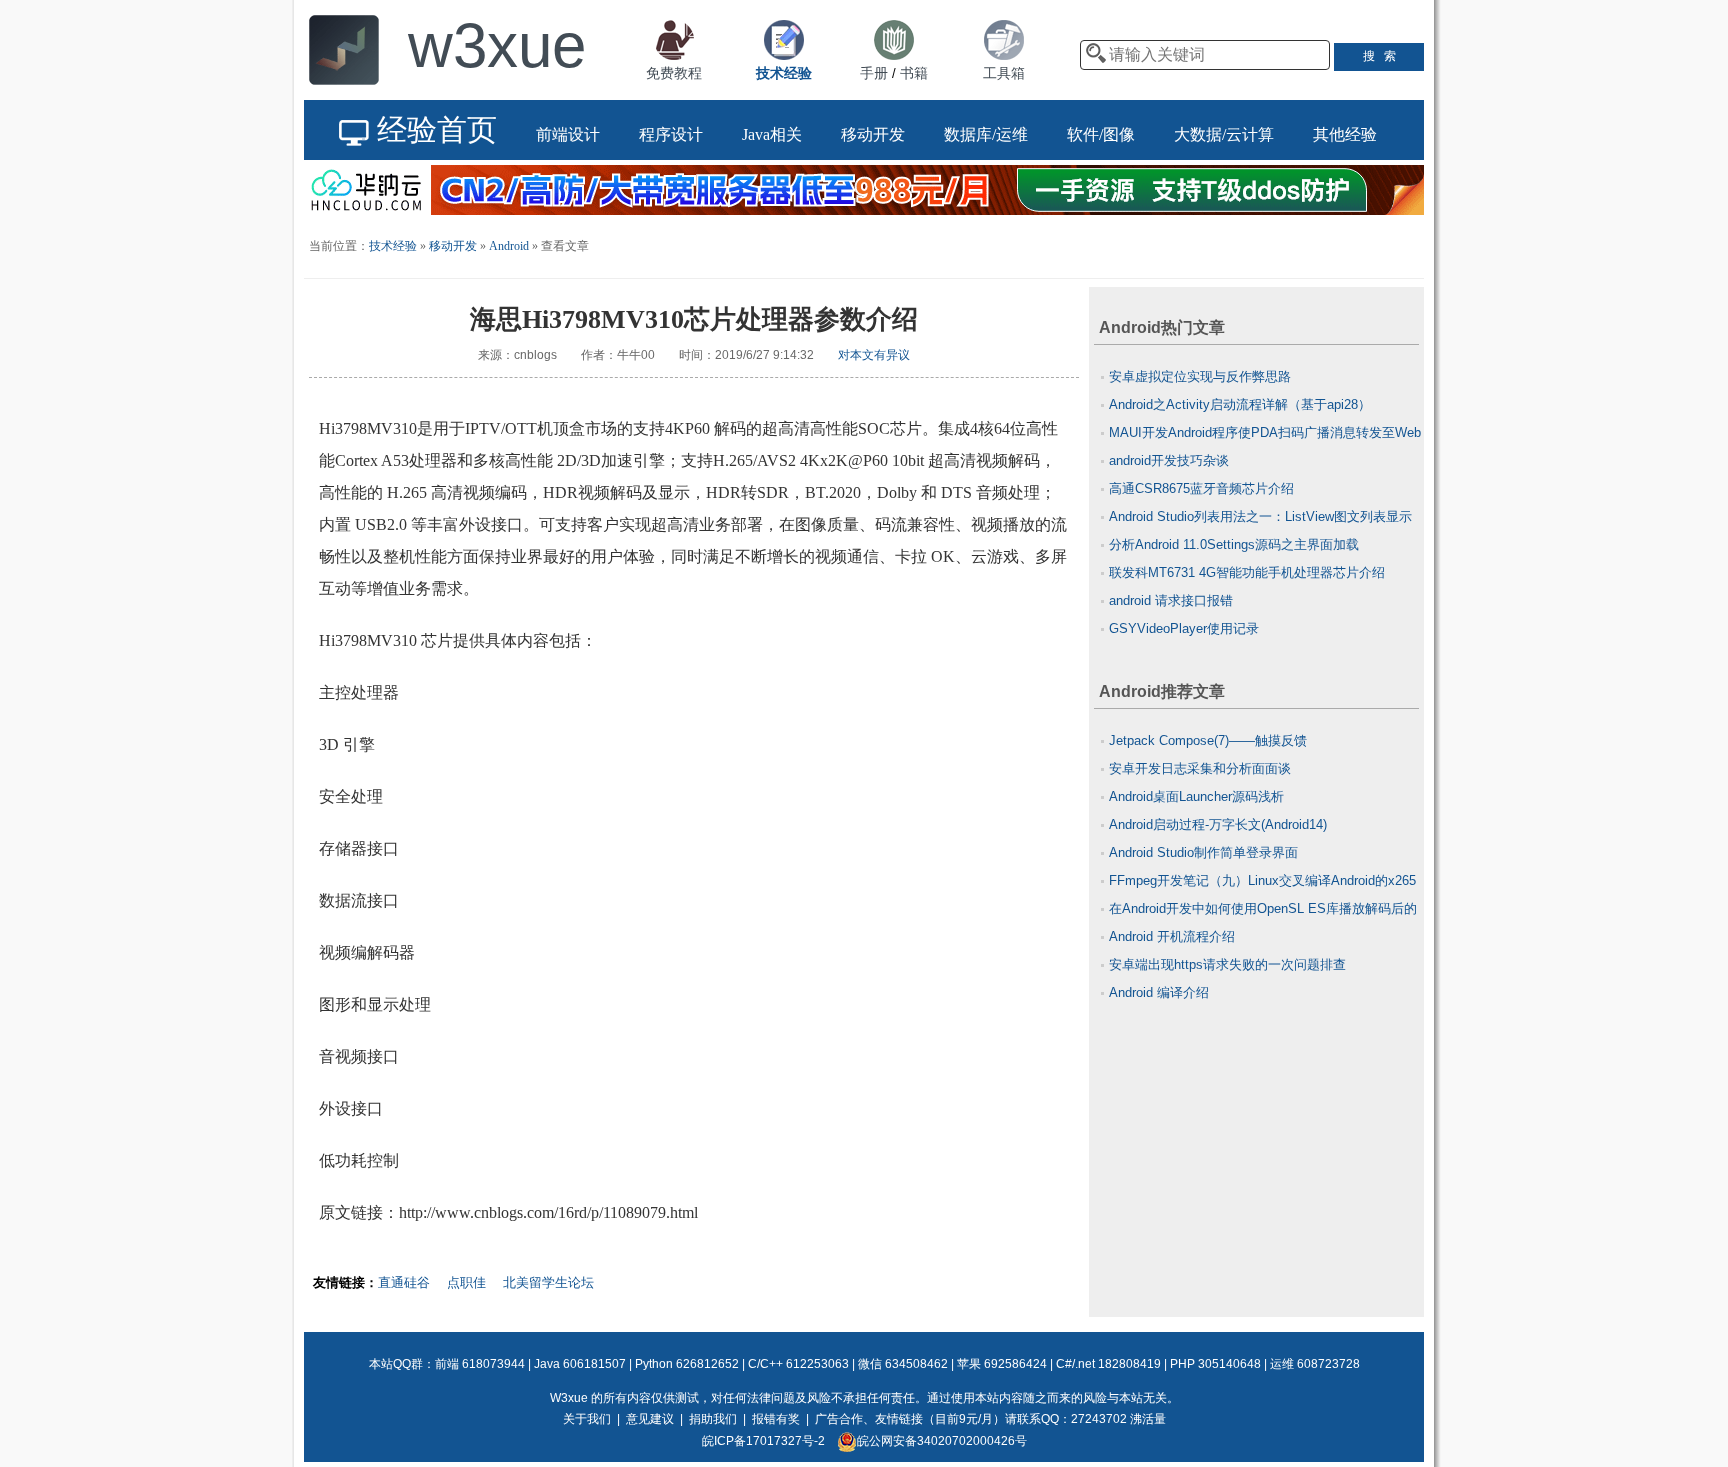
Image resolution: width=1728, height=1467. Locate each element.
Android (509, 246)
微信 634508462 (903, 1364)
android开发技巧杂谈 (1169, 460)
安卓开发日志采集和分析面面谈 (1200, 768)
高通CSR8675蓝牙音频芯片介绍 (1201, 488)
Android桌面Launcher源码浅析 (1196, 796)
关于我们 (587, 1419)
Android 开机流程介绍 (1172, 936)
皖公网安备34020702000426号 (942, 1441)
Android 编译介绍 (1159, 992)
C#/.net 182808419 (1108, 1364)
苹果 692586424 (1002, 1364)
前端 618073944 (480, 1364)
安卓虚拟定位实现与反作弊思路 (1200, 376)
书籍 (914, 73)
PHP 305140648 (1215, 1364)
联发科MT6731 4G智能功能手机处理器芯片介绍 (1247, 572)
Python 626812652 (687, 1364)
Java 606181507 (580, 1364)
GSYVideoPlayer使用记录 (1184, 628)
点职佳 (466, 1282)
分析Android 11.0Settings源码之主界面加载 (1234, 544)
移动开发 (453, 246)
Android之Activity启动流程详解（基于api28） (1240, 404)
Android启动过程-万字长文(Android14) (1218, 824)
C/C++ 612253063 (798, 1364)
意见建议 (650, 1419)
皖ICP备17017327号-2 (763, 1441)
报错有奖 (776, 1419)
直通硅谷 (404, 1282)
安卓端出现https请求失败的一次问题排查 (1227, 964)
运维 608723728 (1315, 1364)
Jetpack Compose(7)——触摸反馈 (1208, 740)
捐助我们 (713, 1419)
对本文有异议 (874, 355)
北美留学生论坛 (548, 1282)
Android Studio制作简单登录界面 (1203, 852)
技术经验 (393, 246)
